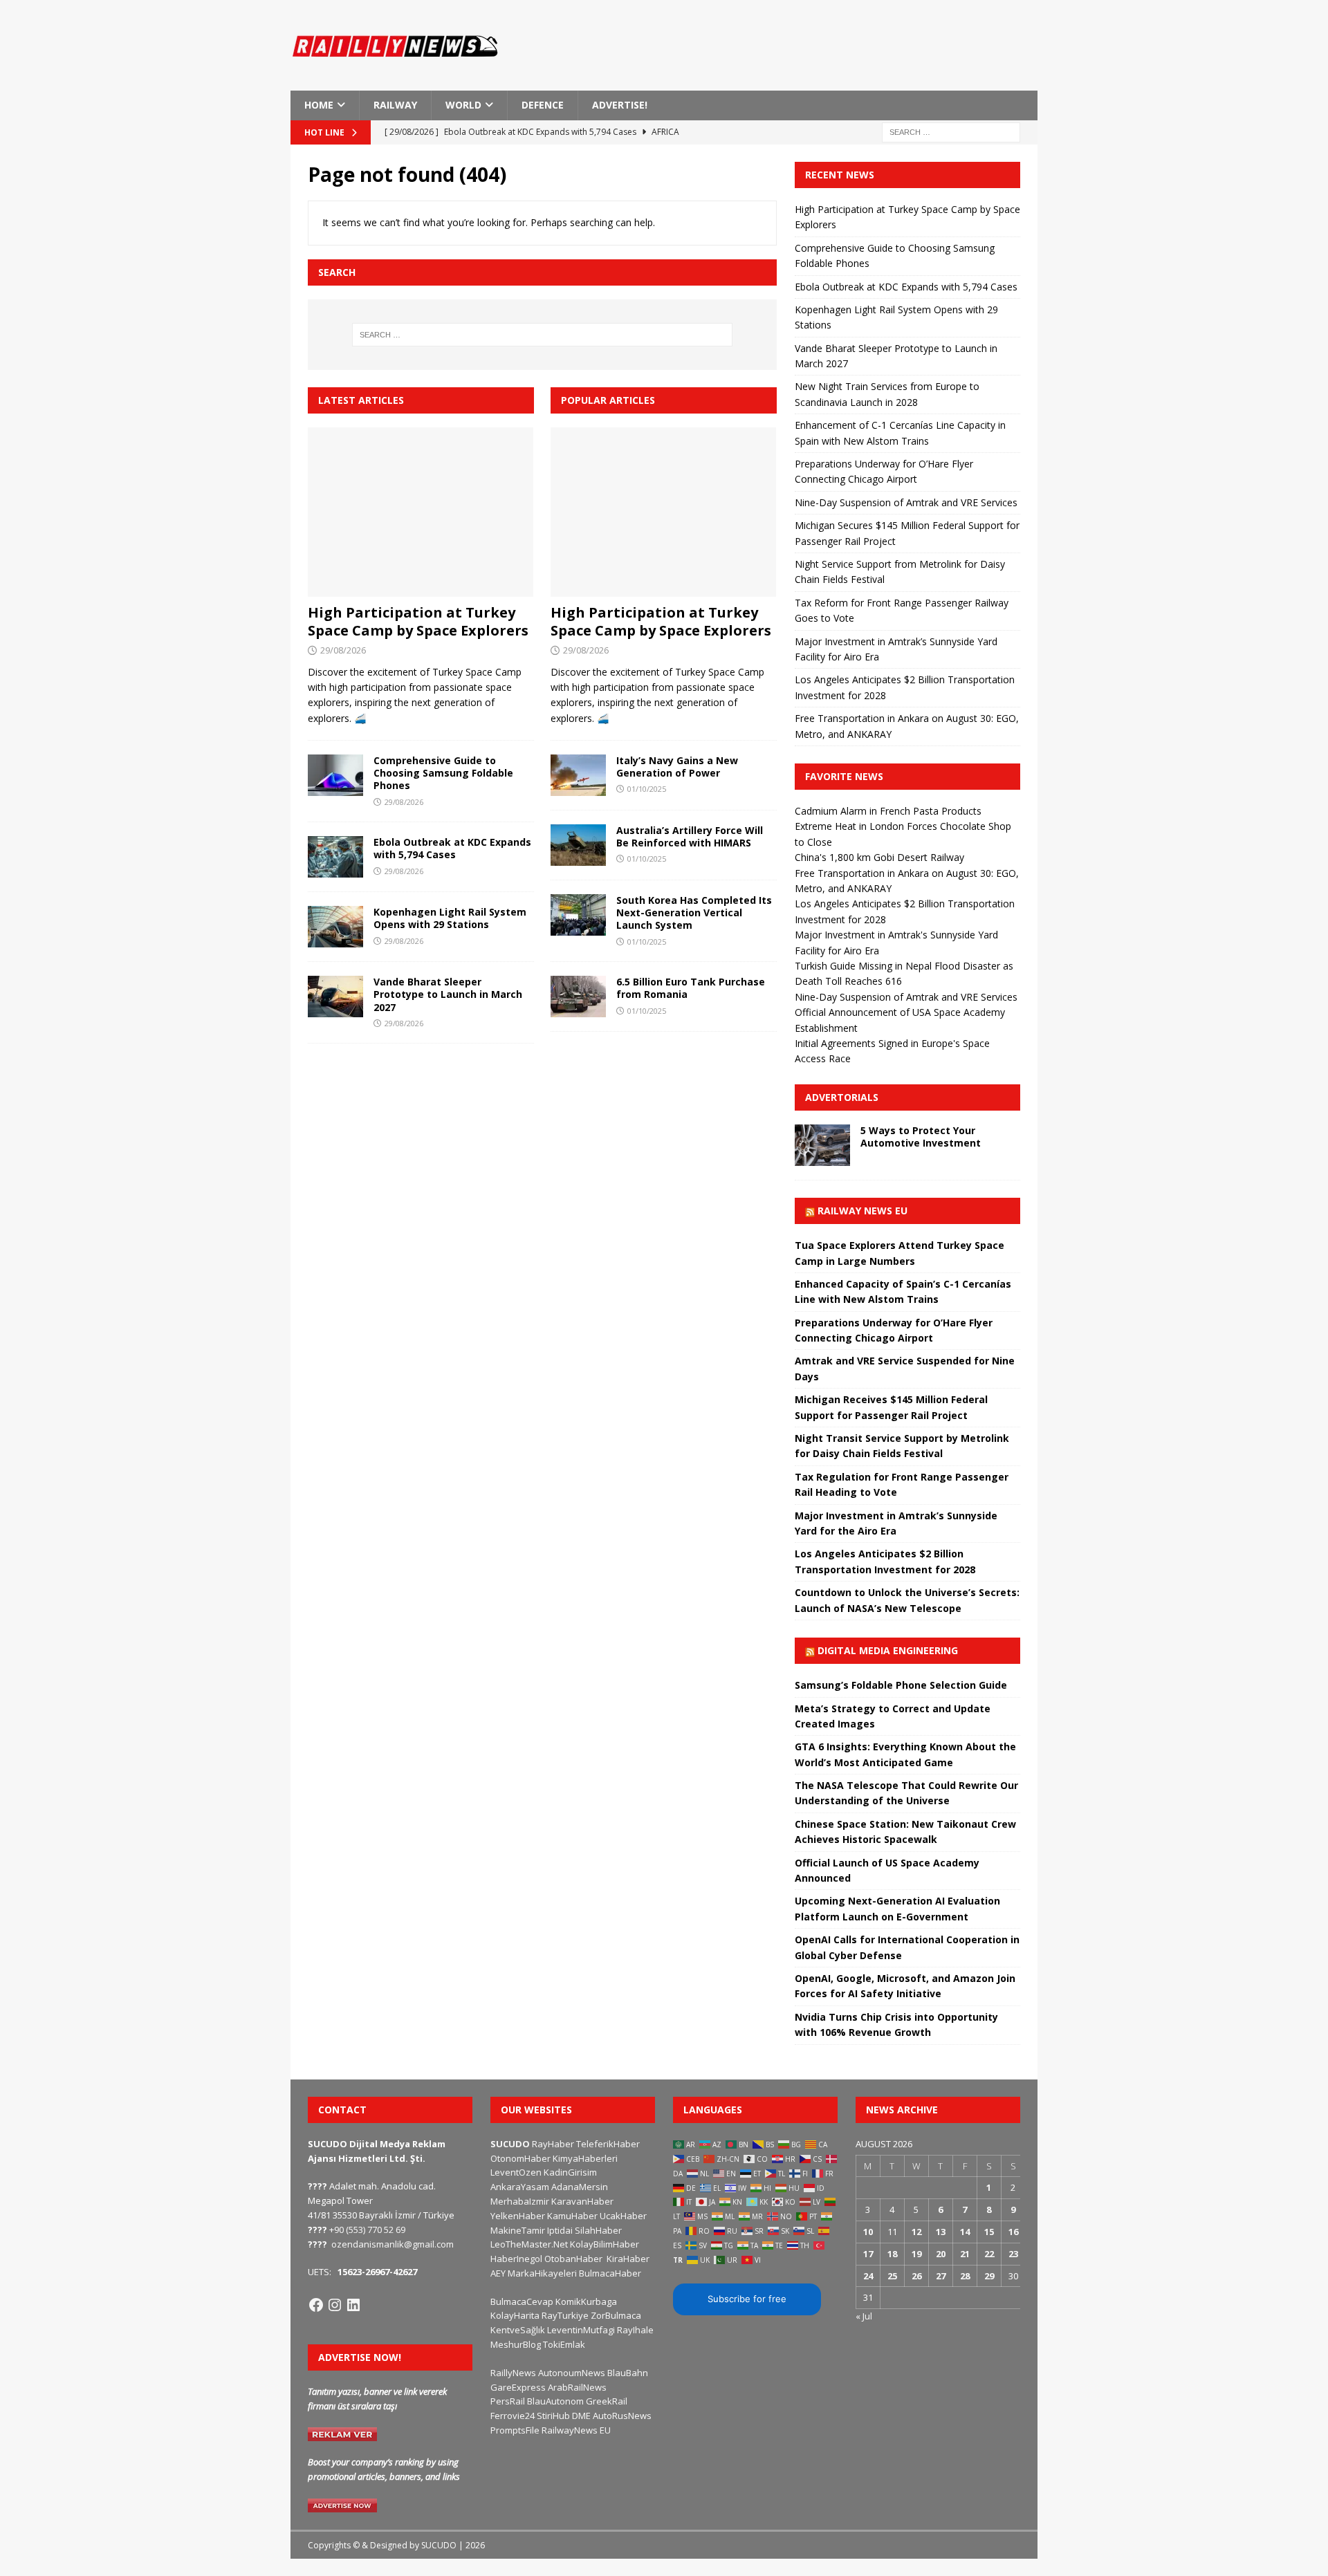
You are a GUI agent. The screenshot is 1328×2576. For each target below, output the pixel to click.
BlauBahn (628, 2373)
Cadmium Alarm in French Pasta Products (888, 811)
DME (581, 2416)
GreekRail (607, 2401)
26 (916, 2276)
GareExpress (518, 2387)
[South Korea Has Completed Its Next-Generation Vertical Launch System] (578, 915)
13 (941, 2232)
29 (989, 2276)
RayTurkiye (565, 2315)
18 (892, 2254)
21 (965, 2254)
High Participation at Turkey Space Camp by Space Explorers (418, 621)
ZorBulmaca (616, 2315)
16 (1013, 2232)
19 (916, 2254)
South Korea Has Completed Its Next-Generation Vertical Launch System (694, 912)
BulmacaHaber (610, 2273)
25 (892, 2276)
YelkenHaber (518, 2216)
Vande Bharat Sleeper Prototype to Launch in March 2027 (448, 994)
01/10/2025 (647, 789)
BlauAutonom (555, 2401)
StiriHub (553, 2416)
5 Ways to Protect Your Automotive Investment (921, 1137)
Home (319, 105)
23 (1013, 2254)
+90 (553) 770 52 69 (367, 2230)
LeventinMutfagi (581, 2330)
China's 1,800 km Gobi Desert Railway (879, 857)
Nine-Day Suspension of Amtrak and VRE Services (906, 502)
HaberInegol (516, 2259)
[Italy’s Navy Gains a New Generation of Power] (578, 775)
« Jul (864, 2316)
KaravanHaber (582, 2201)
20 (941, 2254)
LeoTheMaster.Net (529, 2244)
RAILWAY (395, 105)
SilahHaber (598, 2230)
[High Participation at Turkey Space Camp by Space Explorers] (421, 512)
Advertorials (842, 1097)
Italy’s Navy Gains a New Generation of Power (677, 767)
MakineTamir (518, 2230)
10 (868, 2232)
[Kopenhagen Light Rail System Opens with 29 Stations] (335, 927)
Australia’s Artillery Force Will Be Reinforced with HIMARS (690, 836)
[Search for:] (951, 131)
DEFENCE (543, 105)
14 (965, 2232)
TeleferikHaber (608, 2144)
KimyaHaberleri (585, 2158)
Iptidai (560, 2230)
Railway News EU (863, 1211)
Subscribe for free (747, 2299)
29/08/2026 (343, 650)
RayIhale (635, 2330)
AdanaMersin (580, 2187)
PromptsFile (515, 2430)
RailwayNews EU (576, 2430)
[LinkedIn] (353, 2305)
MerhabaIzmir (520, 2201)
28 (965, 2276)
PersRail (508, 2401)
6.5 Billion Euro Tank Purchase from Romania (691, 988)
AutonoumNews (572, 2373)
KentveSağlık (518, 2330)
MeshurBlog (516, 2344)
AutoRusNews (622, 2416)
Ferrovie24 (513, 2416)
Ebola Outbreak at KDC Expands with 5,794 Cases (452, 848)
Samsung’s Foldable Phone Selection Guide (901, 1685)
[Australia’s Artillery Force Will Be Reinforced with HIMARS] (578, 845)
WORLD (463, 105)
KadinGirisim (570, 2172)
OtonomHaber (520, 2158)
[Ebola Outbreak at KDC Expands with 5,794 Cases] (335, 857)
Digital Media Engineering (888, 1650)
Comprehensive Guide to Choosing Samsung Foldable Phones (443, 773)
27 (941, 2276)
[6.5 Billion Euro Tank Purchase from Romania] (578, 997)
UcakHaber (623, 2216)
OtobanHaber (573, 2259)
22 (989, 2254)
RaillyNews (513, 2373)
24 (868, 2276)
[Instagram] (335, 2305)
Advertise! (620, 105)
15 (989, 2232)
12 (916, 2232)
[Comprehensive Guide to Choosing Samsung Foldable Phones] (335, 775)
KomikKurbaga (586, 2301)
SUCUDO (510, 2144)
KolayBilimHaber (605, 2244)
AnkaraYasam (520, 2187)
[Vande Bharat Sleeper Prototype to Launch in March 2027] (335, 997)
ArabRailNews (577, 2387)
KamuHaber (572, 2216)
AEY (498, 2273)
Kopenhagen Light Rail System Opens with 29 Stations (450, 918)
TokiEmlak (564, 2344)
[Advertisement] (830, 52)
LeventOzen (516, 2172)
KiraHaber (628, 2259)
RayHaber (553, 2144)
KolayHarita (515, 2315)
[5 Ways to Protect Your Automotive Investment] (822, 1145)
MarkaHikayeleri (542, 2273)
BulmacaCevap (522, 2301)
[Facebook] (316, 2305)
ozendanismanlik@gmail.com (393, 2244)
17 (868, 2254)
